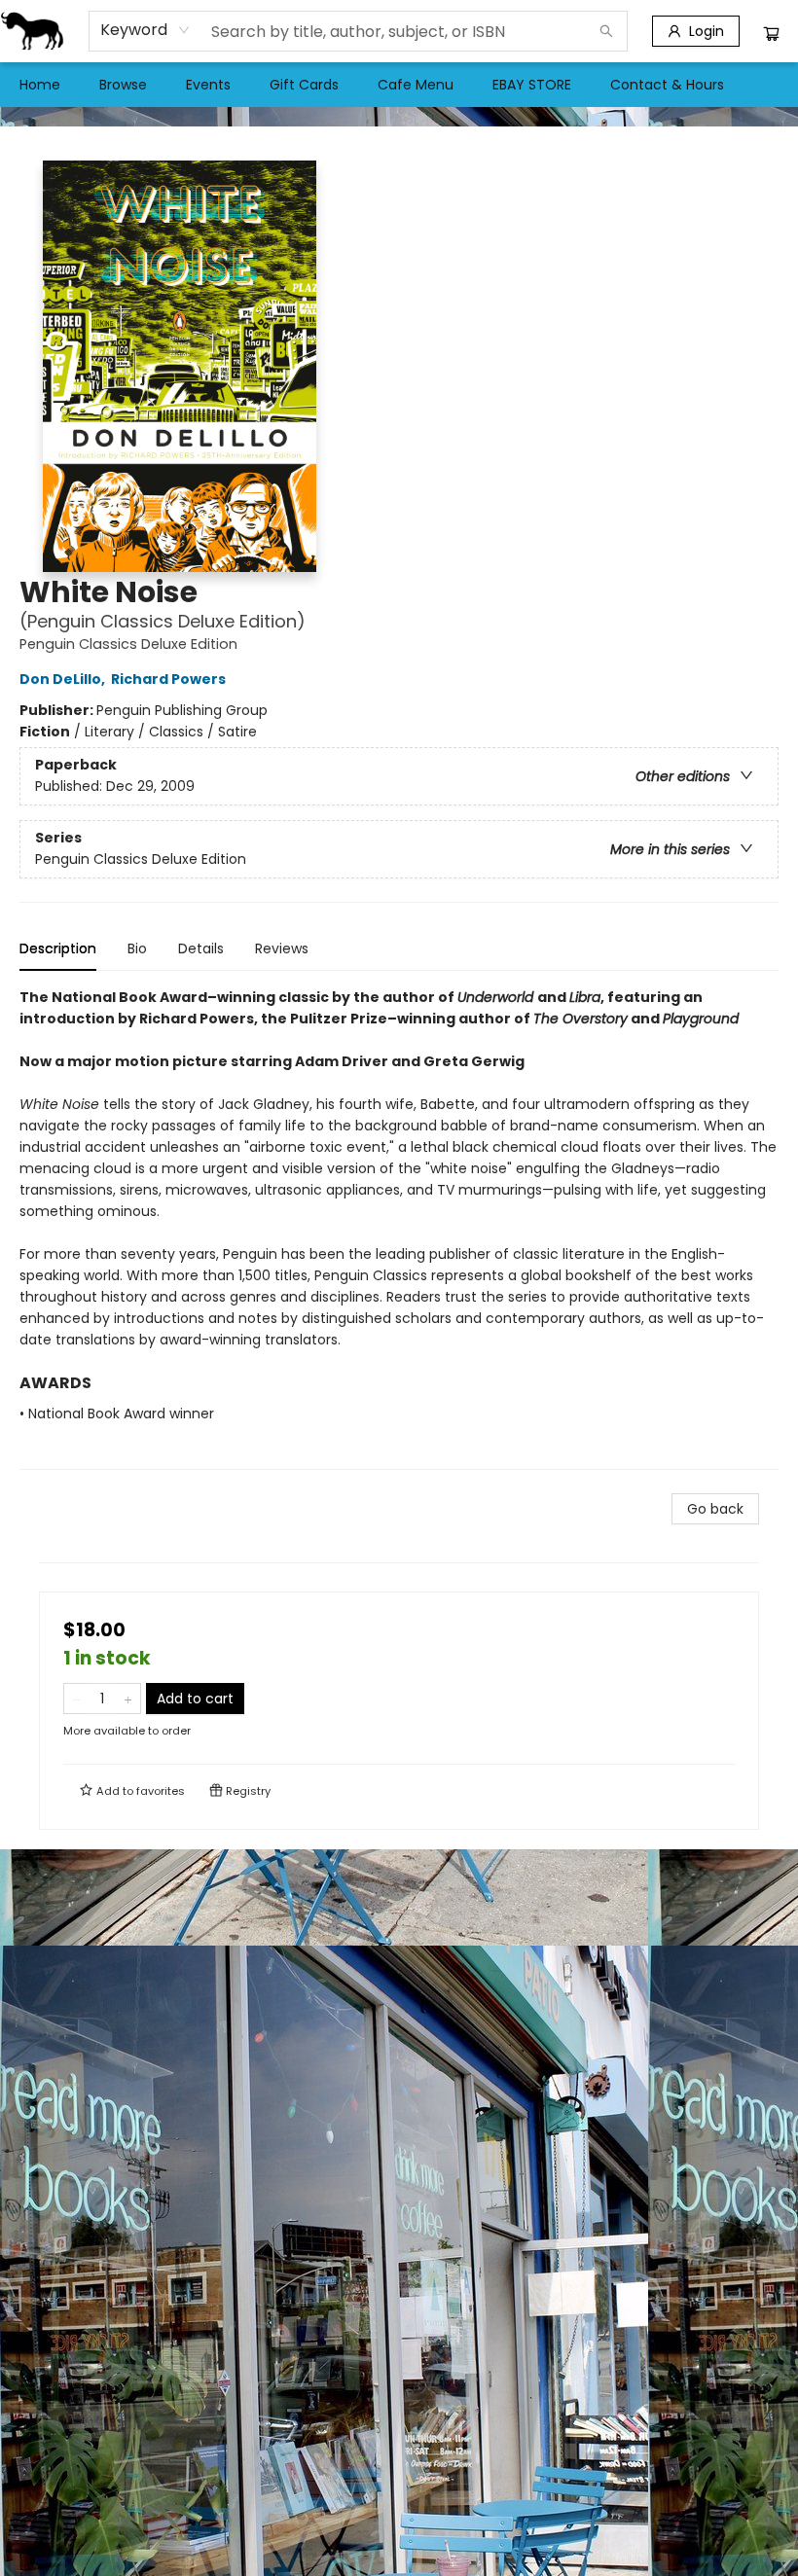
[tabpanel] (399, 1228)
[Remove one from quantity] (76, 1699)
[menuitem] (40, 85)
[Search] (606, 31)
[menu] (399, 85)
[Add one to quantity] (128, 1699)
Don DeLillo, (64, 679)
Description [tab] (58, 948)
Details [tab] (201, 948)
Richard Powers (168, 679)
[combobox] (145, 30)
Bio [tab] (137, 948)
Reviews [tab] (282, 948)
